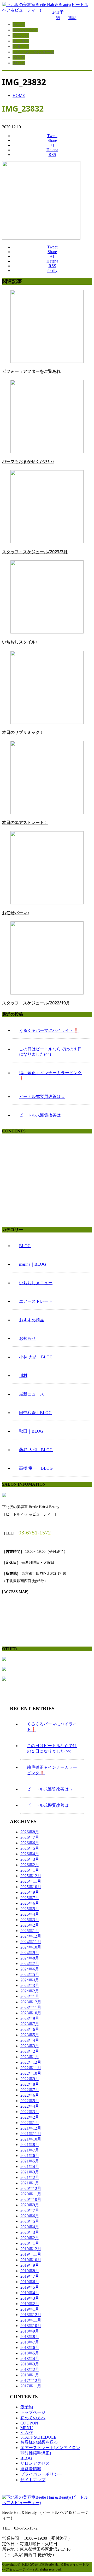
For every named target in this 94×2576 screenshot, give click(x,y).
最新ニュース (32, 1394)
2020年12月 (31, 2188)
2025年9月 (30, 1892)
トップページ (33, 2412)
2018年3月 (30, 2364)
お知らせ (27, 1338)
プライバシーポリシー (41, 2474)
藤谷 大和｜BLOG (36, 1450)
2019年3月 (30, 2298)
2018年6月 (30, 2348)
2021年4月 (30, 2167)
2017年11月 (31, 2386)
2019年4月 (30, 2293)
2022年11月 (31, 2068)
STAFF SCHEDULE (38, 2437)
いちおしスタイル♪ (20, 642)
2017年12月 (31, 2380)
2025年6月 (30, 1903)
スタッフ (21, 46)
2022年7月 (30, 2090)
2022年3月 (30, 2112)
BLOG (25, 1246)
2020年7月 (30, 2210)
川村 (23, 1376)
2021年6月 (30, 2156)
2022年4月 (30, 2106)
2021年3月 (30, 2172)
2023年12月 (31, 2002)
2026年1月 (30, 1870)
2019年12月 (31, 2249)
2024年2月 (30, 1991)
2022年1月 (30, 2123)
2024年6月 (30, 1969)
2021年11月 (31, 2134)
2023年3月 (30, 2046)
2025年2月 (30, 1925)
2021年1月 (30, 2183)
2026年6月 (30, 1843)
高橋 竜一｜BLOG (36, 1468)
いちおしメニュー (36, 1283)
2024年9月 (30, 1953)
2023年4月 (30, 2040)
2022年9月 (30, 2079)
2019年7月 (30, 2276)
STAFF (27, 2432)
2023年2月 (30, 2051)
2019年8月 (30, 2271)
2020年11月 (31, 2194)
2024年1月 (30, 1996)
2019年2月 (30, 2304)
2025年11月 (31, 1881)
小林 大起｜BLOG (36, 1357)
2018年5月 (30, 2353)
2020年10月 (31, 2199)
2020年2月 (30, 2238)
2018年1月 (30, 2375)
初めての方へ (25, 30)
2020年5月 (30, 2221)
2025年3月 (30, 1920)
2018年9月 (30, 2331)
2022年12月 (31, 2062)
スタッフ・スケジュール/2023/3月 (35, 552)
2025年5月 (30, 1909)
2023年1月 (30, 2057)
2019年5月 (30, 2287)
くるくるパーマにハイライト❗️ (49, 1030)
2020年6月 (30, 2216)
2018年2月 (30, 2369)
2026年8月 (30, 1832)
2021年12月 (31, 2128)
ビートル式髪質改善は (40, 1115)
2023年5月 (30, 2035)
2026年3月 (30, 1859)
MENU (27, 2428)
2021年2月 (30, 2177)
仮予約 (27, 2407)
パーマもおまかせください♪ (28, 461)
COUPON (29, 2423)
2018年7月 (30, 2342)
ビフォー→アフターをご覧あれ (31, 371)
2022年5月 (30, 2101)
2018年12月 (31, 2315)
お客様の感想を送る (39, 2442)
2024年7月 (30, 1964)
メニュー (21, 41)
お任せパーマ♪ (16, 913)
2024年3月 (30, 1985)
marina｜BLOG (33, 1264)
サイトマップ (33, 2480)
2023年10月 (31, 2013)
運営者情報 (31, 2469)
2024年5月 (30, 1975)
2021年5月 (30, 2161)
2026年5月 (30, 1848)
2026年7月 (30, 1837)
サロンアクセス (35, 2463)
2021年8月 (30, 2145)
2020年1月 (30, 2243)
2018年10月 (31, 2326)
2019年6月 (30, 2282)
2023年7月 (30, 2024)
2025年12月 (31, 1876)
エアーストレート (36, 1301)
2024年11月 (31, 1942)
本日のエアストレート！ (25, 822)
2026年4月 (30, 1854)
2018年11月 (31, 2320)
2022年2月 (30, 2117)
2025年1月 (30, 1931)
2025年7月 (30, 1898)
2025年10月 (31, 1887)
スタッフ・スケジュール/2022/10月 (36, 1003)
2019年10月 (31, 2260)
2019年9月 (30, 2265)
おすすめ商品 (32, 1320)
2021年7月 (30, 2150)
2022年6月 (30, 2095)
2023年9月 (30, 2018)
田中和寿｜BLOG (35, 1413)
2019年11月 (31, 2254)
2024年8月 (30, 1958)
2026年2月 (30, 1865)
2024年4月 (30, 1980)
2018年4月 (30, 2359)
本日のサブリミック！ (23, 732)
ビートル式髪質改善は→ (42, 1097)
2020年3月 (30, 2232)
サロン (19, 63)
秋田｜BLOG (31, 1431)
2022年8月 (30, 2084)
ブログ (19, 57)
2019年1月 (30, 2309)
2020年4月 (30, 2227)
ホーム (19, 24)
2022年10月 (31, 2073)
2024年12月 (31, 1936)
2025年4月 (30, 1914)
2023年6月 (30, 2029)
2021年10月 (31, 2139)
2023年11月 (31, 2007)
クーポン (21, 35)
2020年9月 (30, 2205)
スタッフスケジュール (33, 52)
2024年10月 (31, 1947)
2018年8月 (30, 2337)
